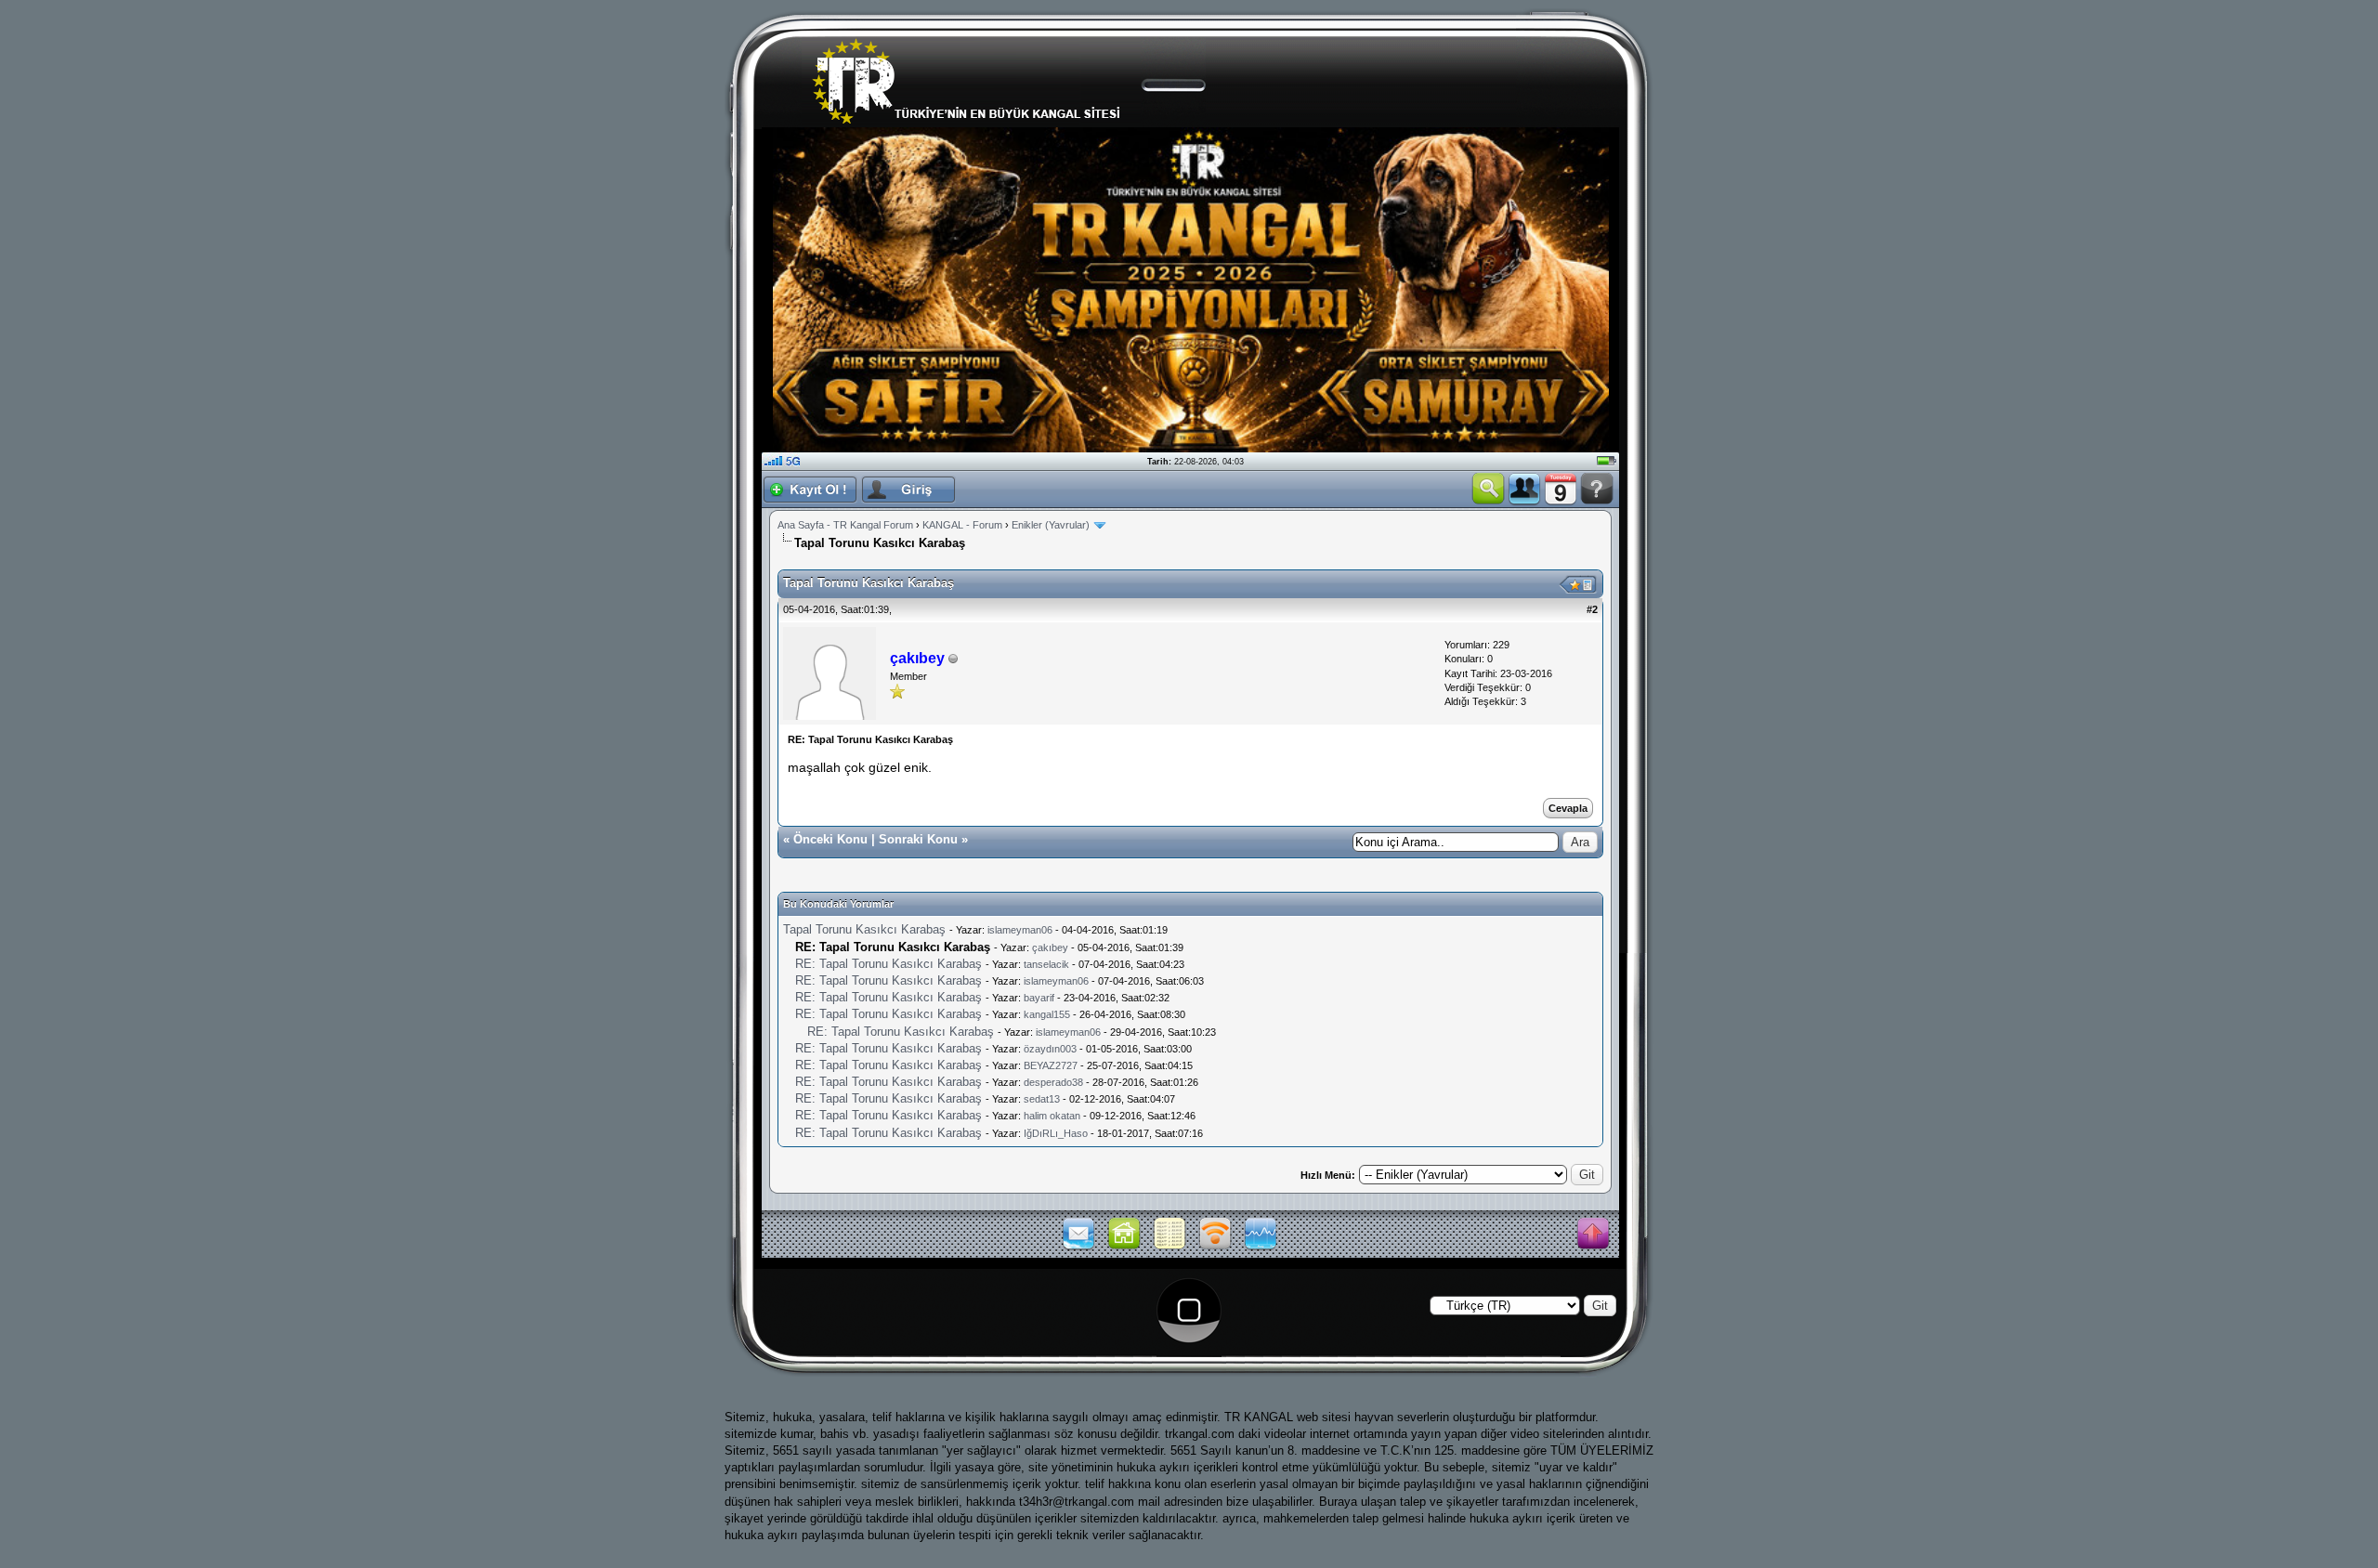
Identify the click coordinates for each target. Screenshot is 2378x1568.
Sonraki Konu (918, 839)
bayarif (1039, 998)
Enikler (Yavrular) (1051, 525)
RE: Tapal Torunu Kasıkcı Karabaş (888, 964)
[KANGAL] (1124, 1248)
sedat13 (1042, 1099)
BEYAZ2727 (1051, 1065)
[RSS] (1215, 1248)
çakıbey (1050, 947)
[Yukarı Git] (1593, 1235)
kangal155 (1047, 1014)
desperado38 (1053, 1082)
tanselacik (1046, 964)
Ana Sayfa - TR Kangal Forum (845, 525)
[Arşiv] (1169, 1248)
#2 (1592, 609)
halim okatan (1052, 1116)
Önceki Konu (830, 839)
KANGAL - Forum (962, 525)
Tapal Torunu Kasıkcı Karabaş (864, 929)
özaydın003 (1050, 1049)
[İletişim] (1078, 1248)
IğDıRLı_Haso (1056, 1133)
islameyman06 (1020, 930)
